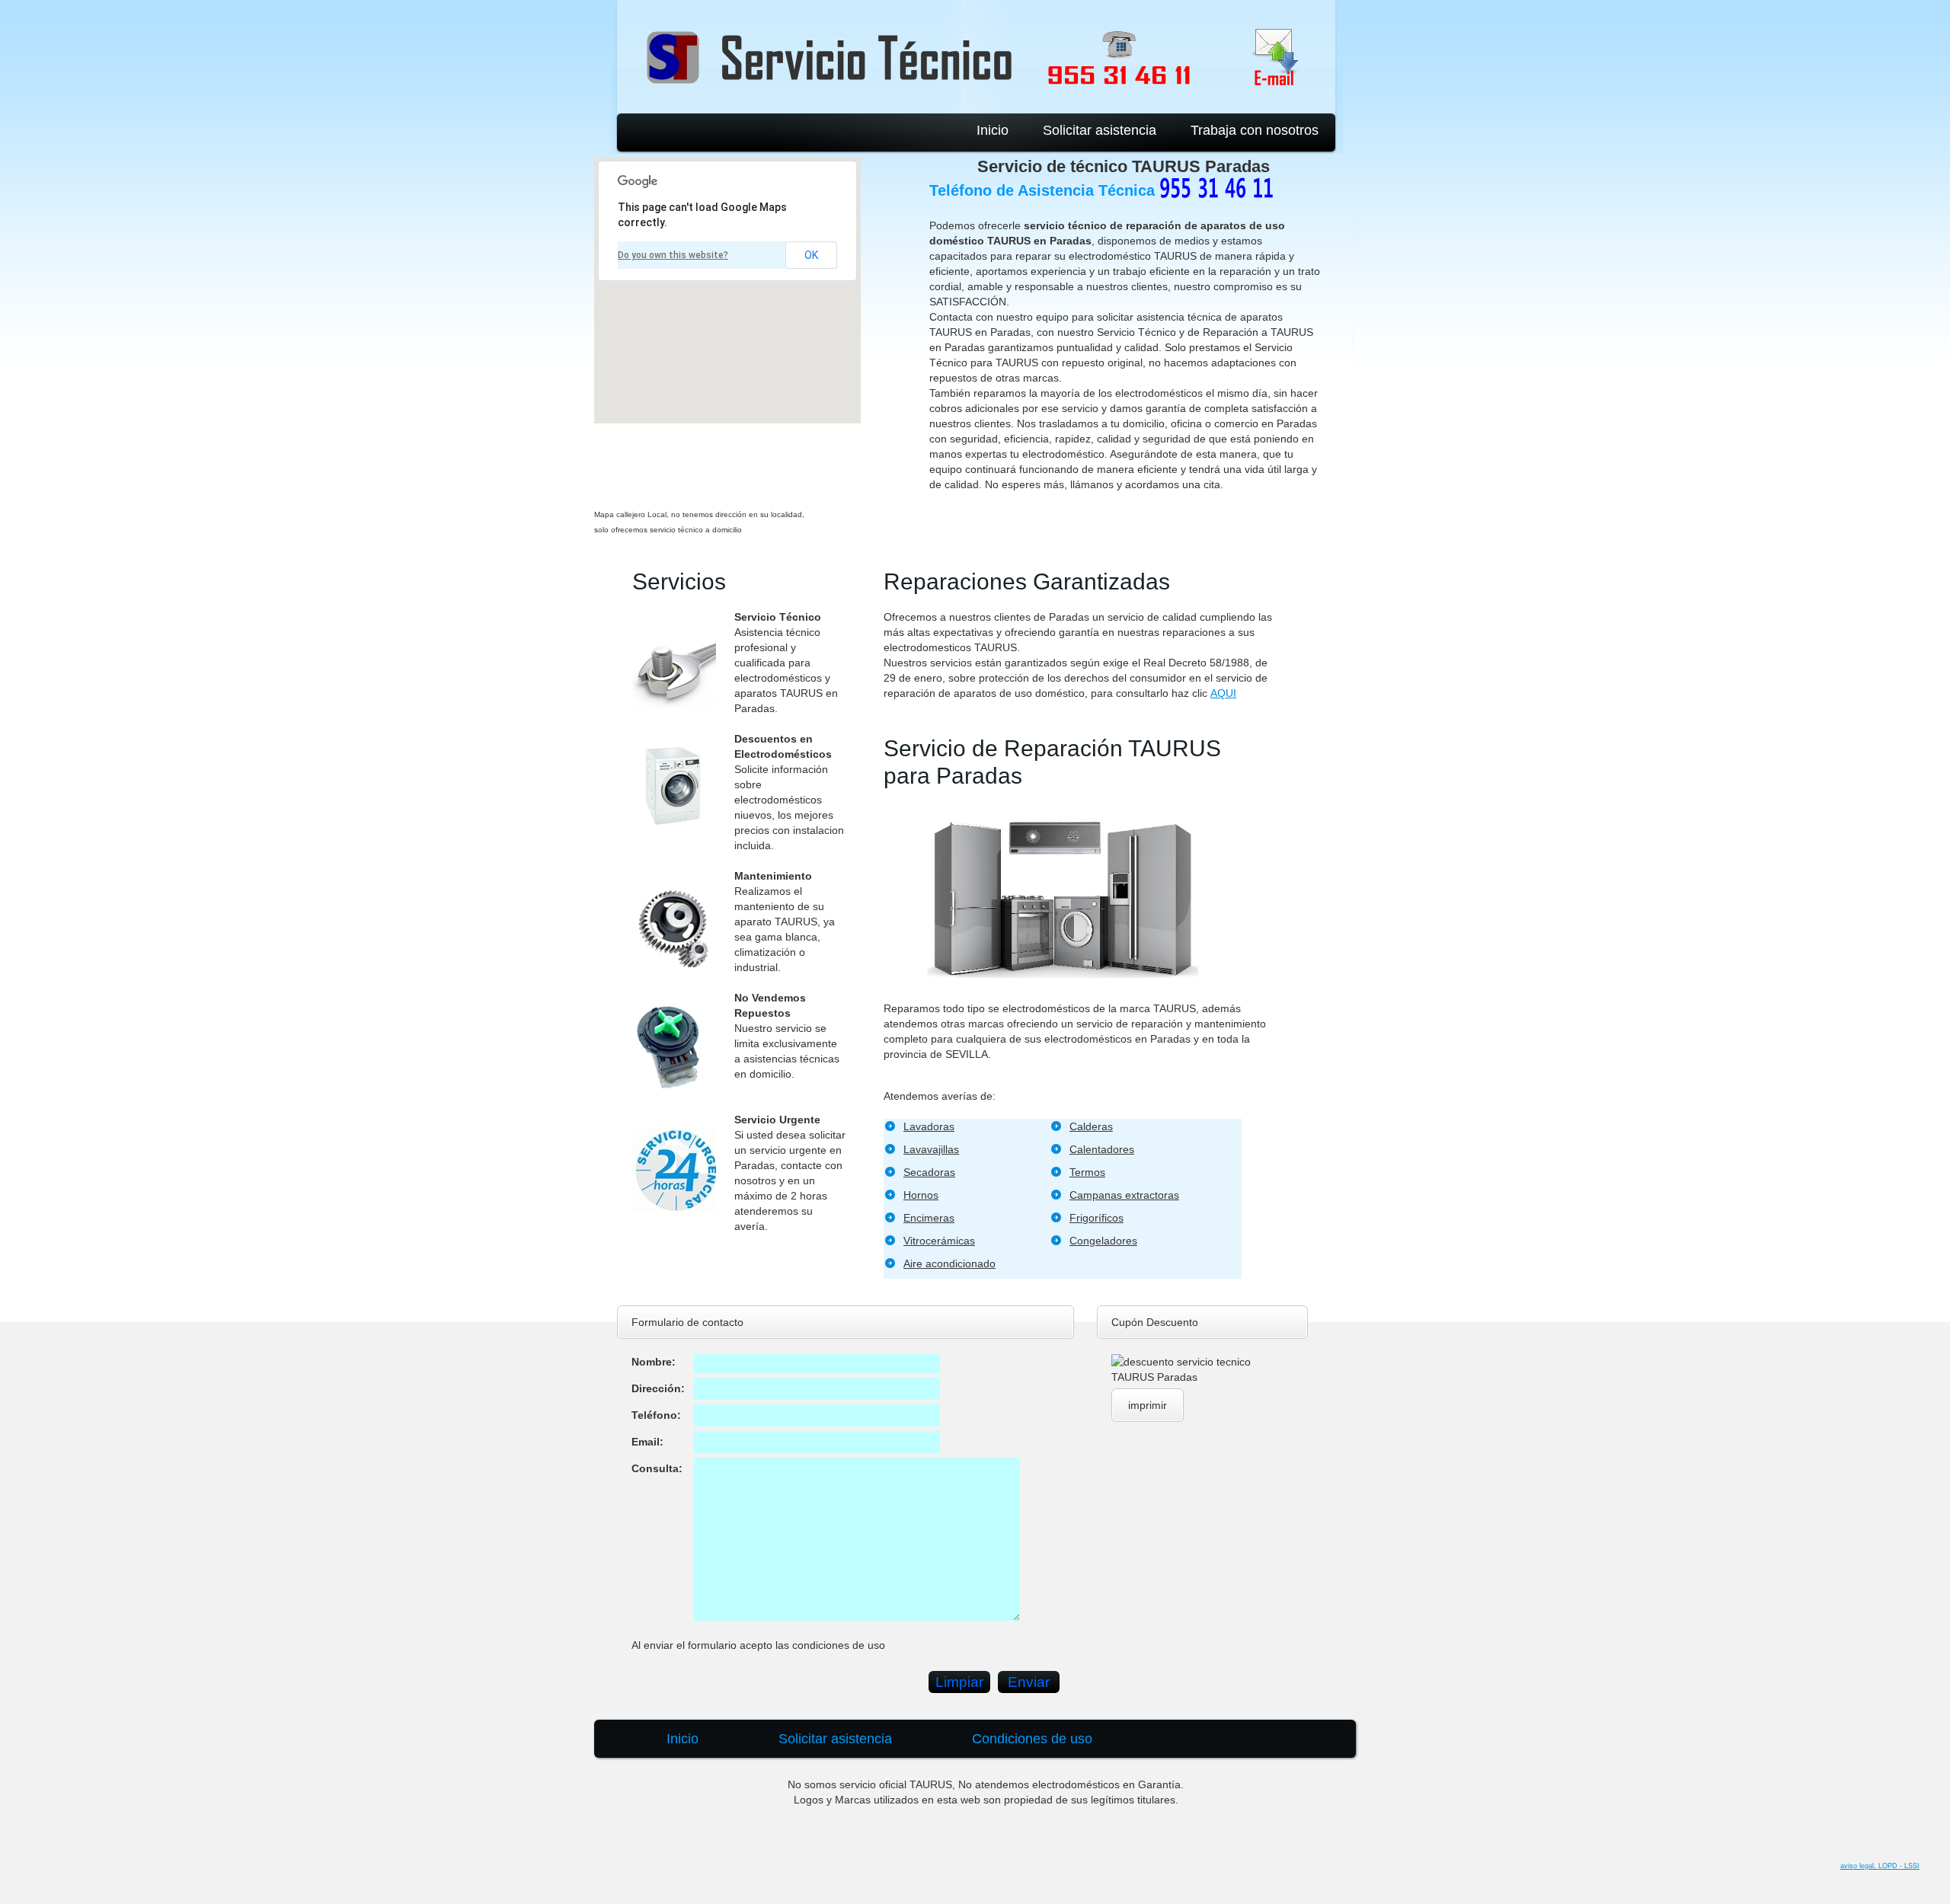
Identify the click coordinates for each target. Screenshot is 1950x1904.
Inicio (993, 130)
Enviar (1029, 1682)
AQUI (1223, 693)
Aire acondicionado (949, 1263)
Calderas (1091, 1126)
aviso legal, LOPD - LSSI (1880, 1866)
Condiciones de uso (1032, 1739)
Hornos (921, 1195)
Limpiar (959, 1682)
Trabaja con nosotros (1255, 130)
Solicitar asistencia (1100, 130)
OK (811, 255)
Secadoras (929, 1172)
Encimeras (929, 1218)
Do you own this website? (673, 255)
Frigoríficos (1096, 1218)
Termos (1087, 1172)
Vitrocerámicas (939, 1241)
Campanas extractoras (1124, 1195)
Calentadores (1102, 1149)
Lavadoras (929, 1126)
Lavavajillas (931, 1149)
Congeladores (1103, 1241)
